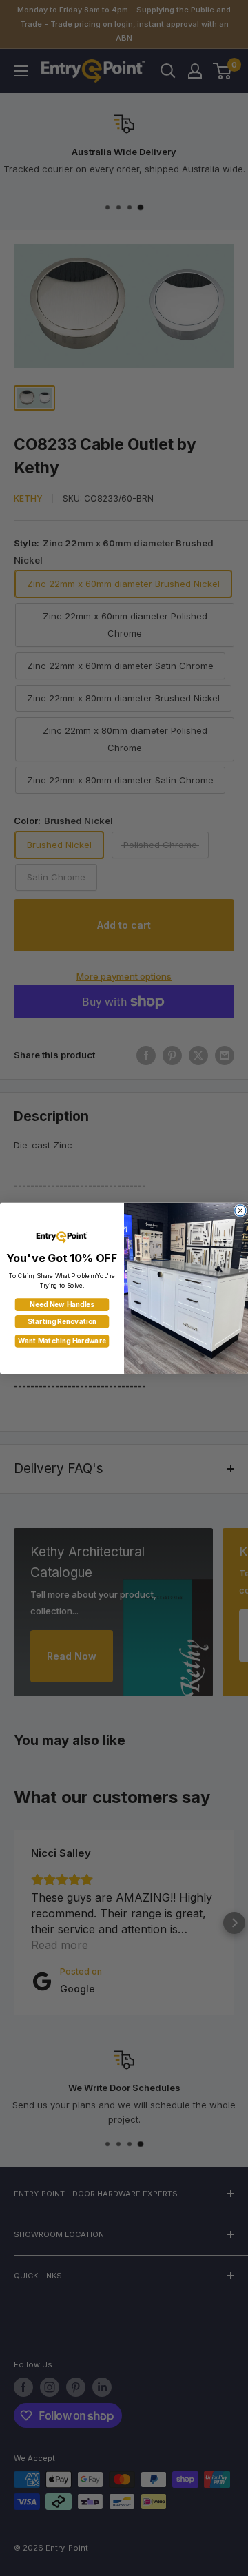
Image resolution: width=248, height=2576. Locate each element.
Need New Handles (62, 1304)
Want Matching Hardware (62, 1341)
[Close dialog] (240, 1210)
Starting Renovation (62, 1321)
